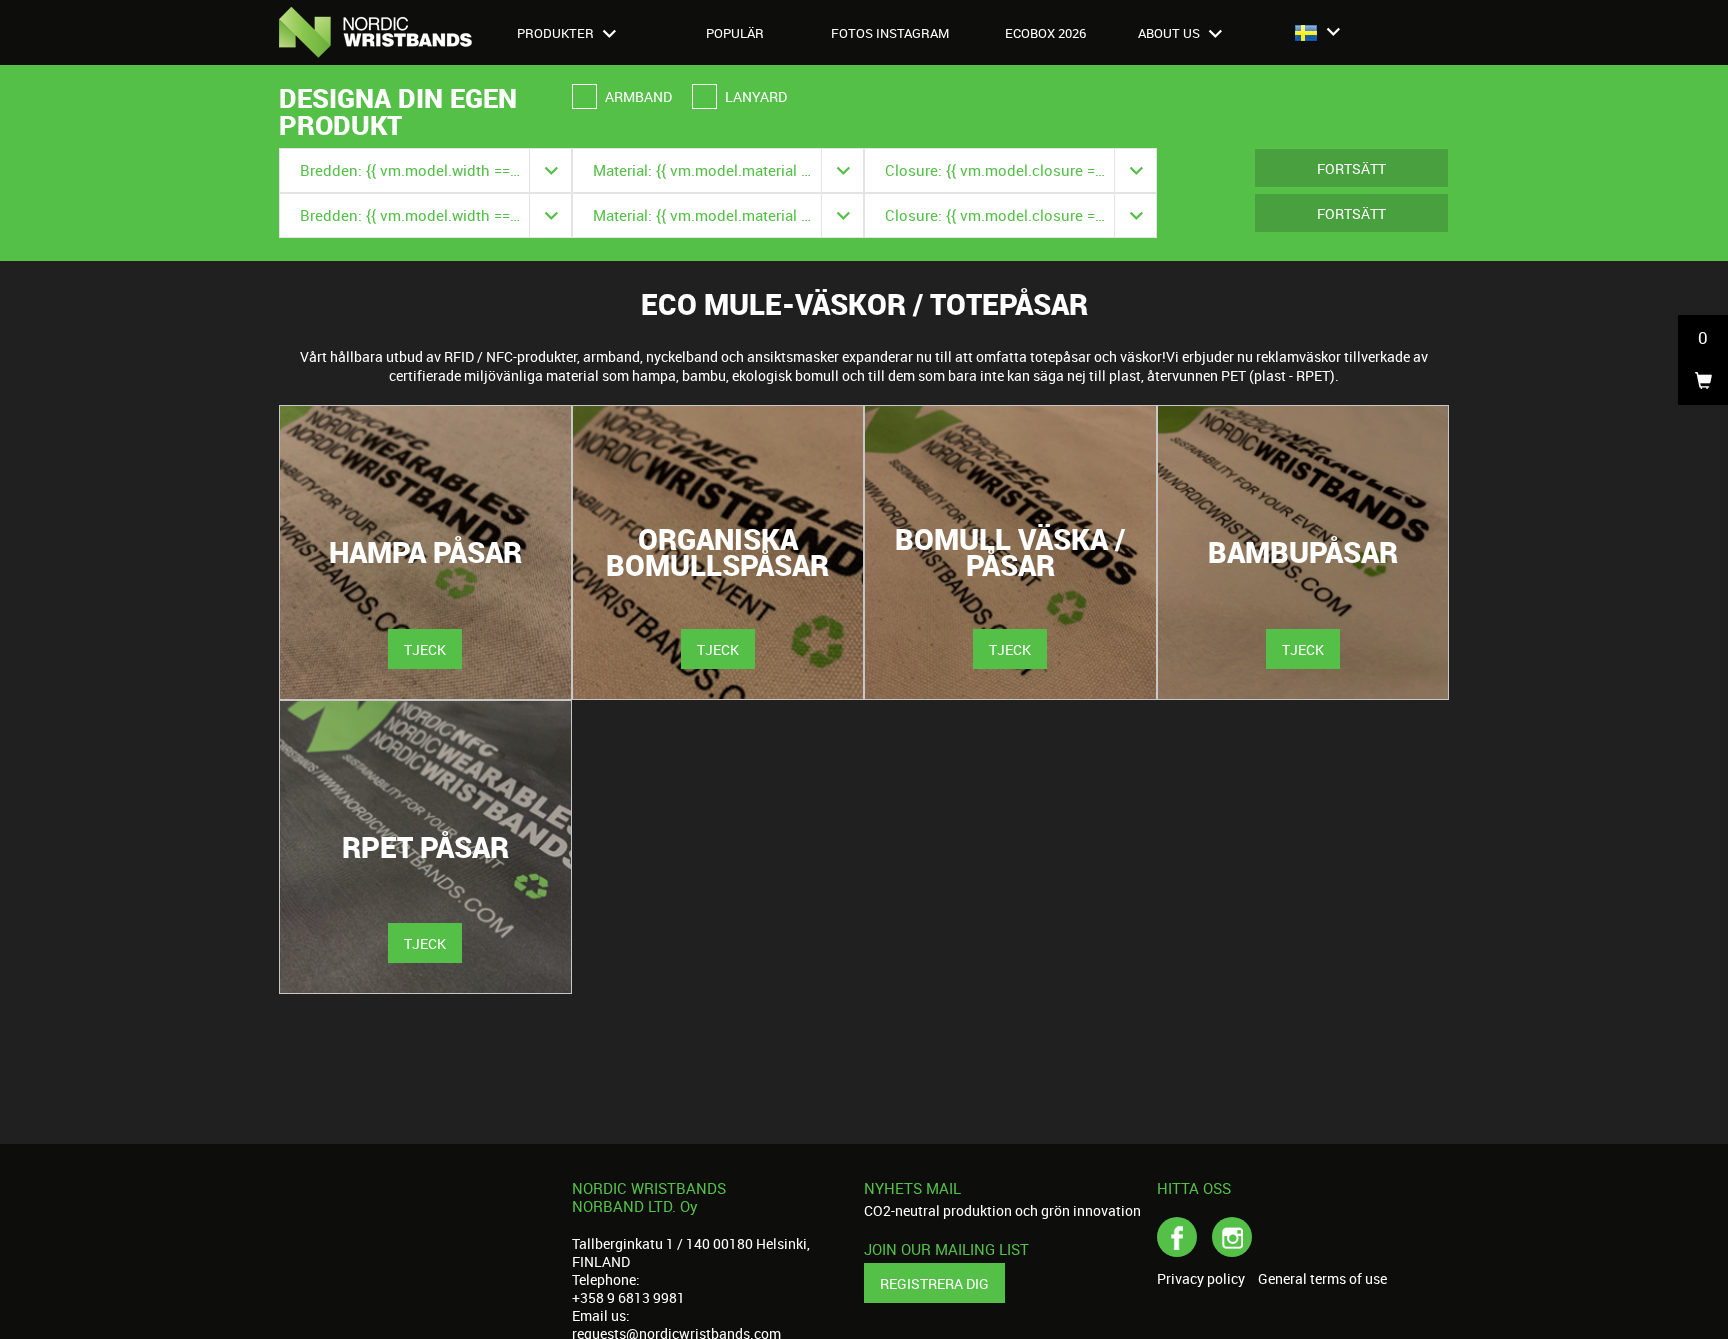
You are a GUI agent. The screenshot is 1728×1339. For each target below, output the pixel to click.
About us (1170, 33)
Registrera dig (934, 1283)
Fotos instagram (890, 33)
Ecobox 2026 (1045, 33)
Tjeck (425, 649)
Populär (735, 33)
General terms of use (1322, 1279)
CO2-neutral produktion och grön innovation (1002, 1210)
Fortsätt (1351, 168)
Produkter (557, 33)
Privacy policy (1201, 1279)
